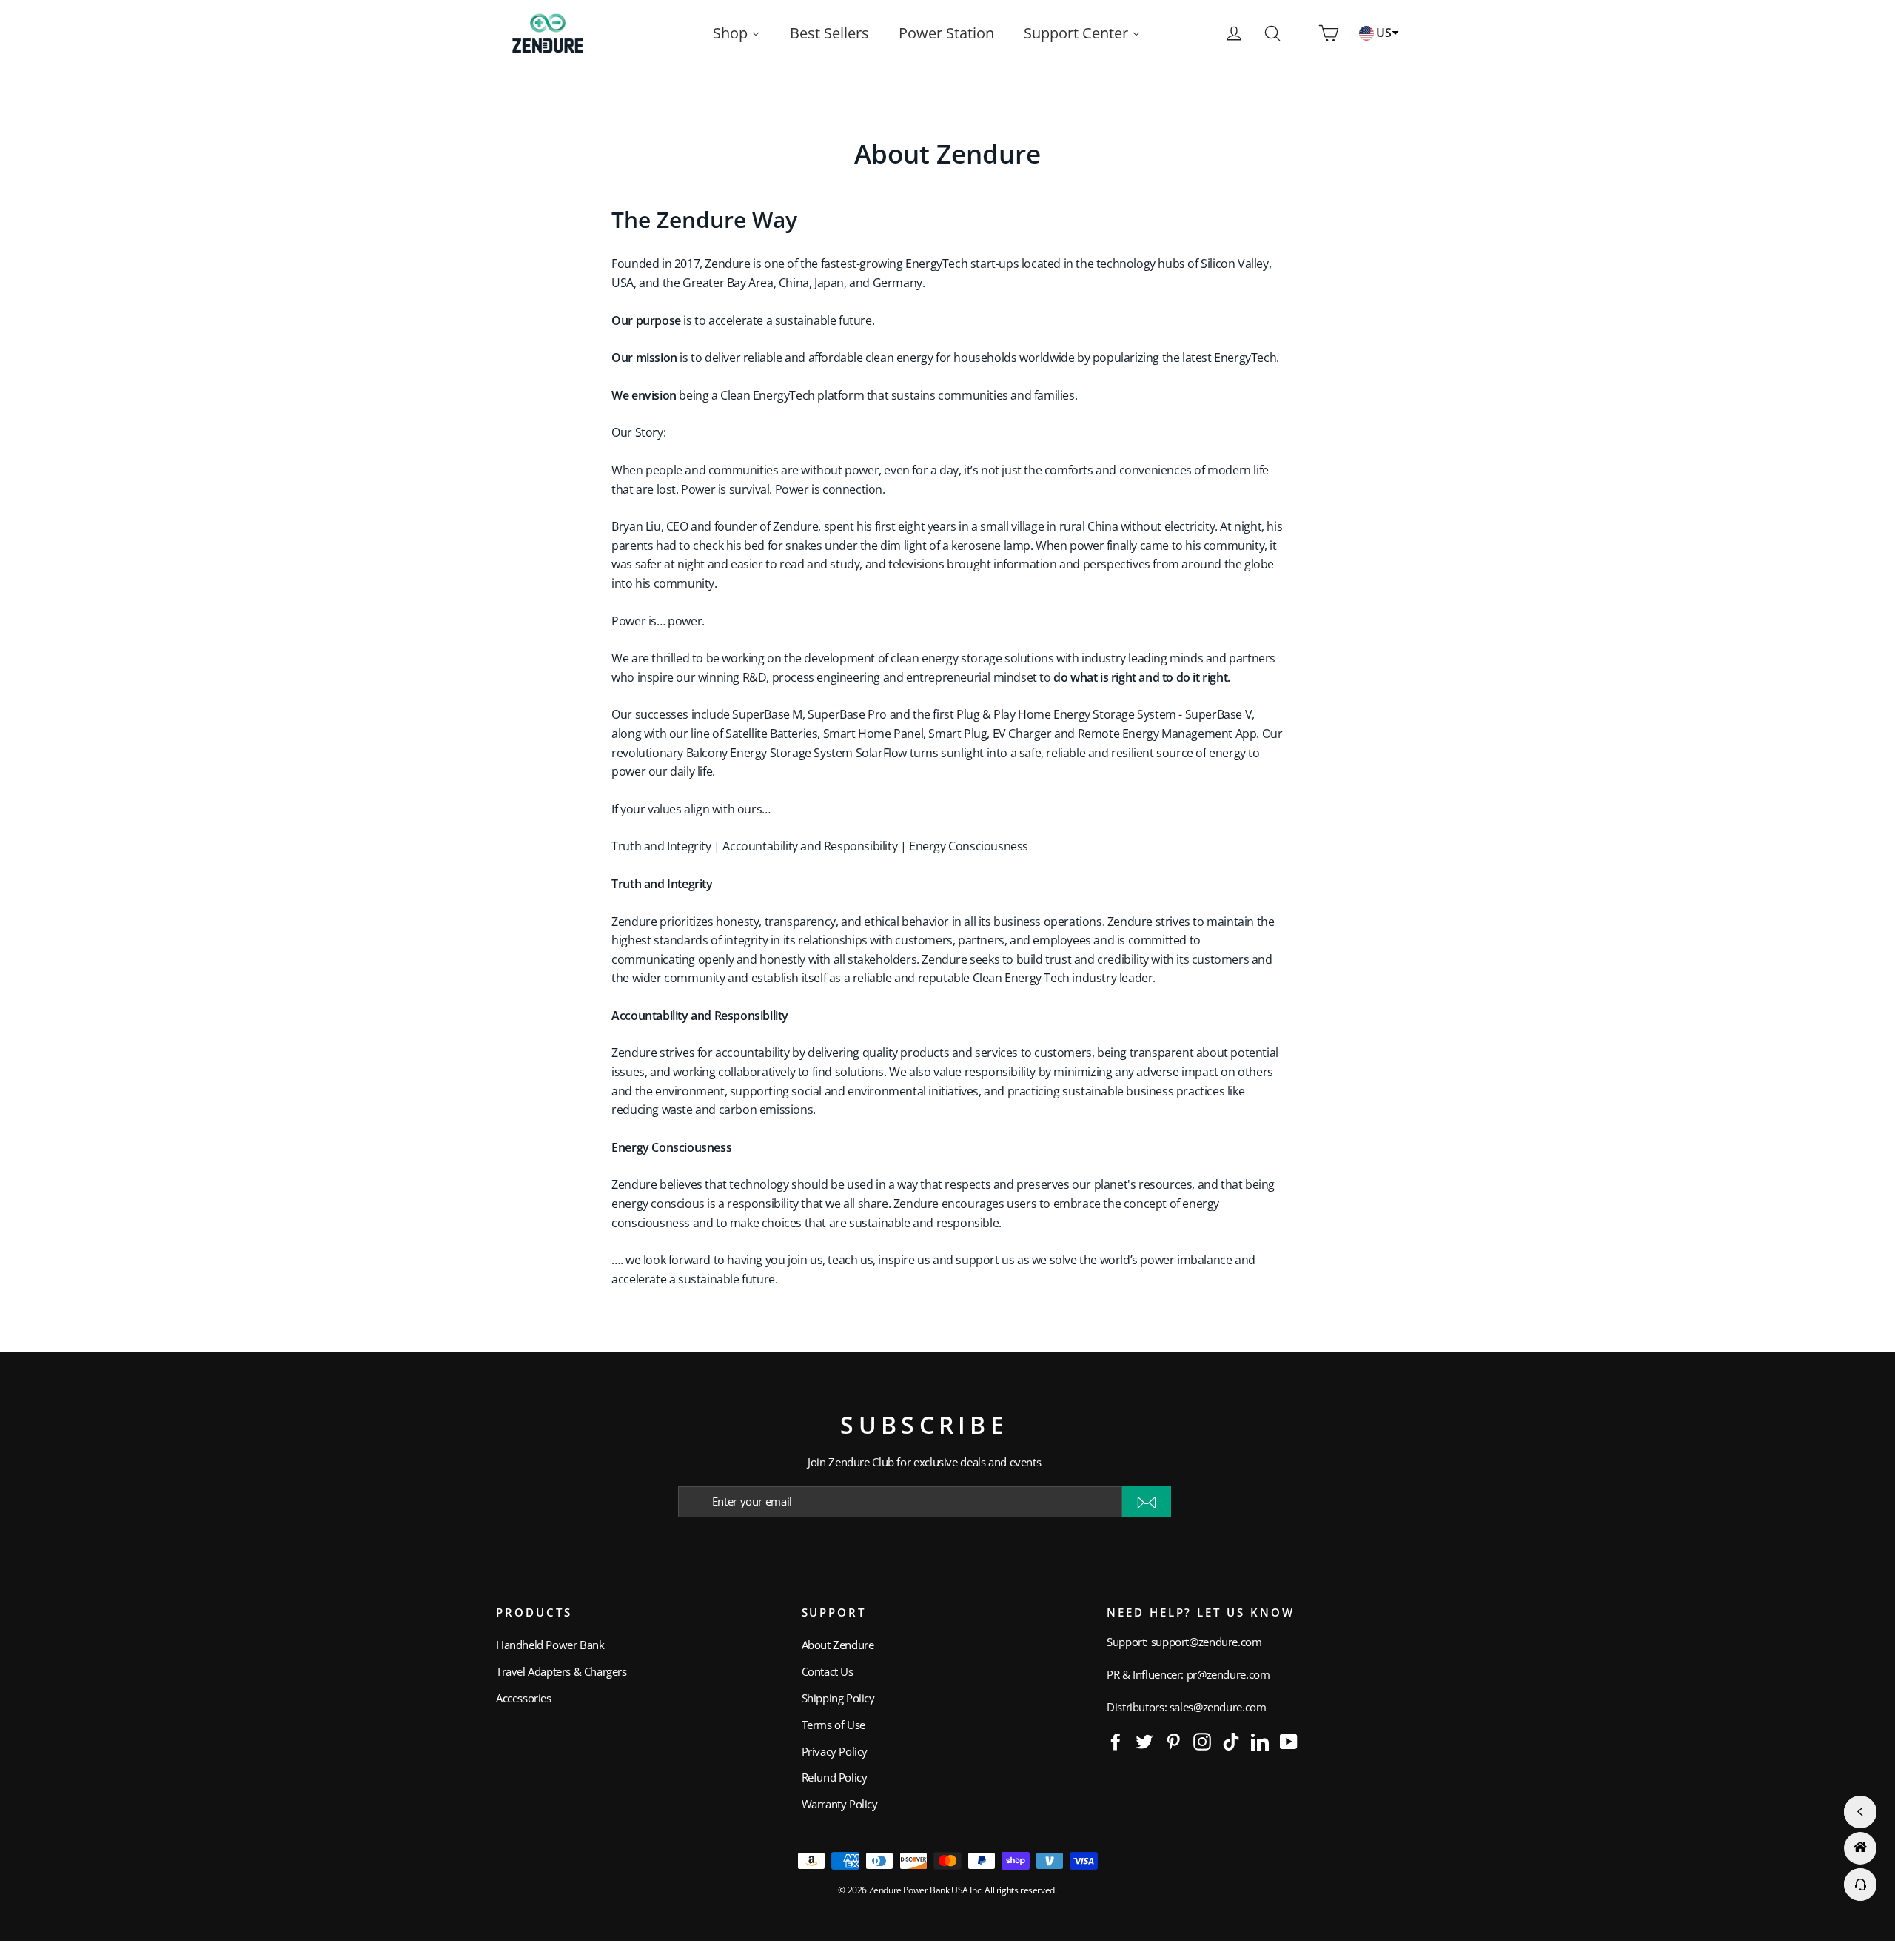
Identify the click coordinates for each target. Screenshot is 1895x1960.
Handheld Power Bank (550, 1645)
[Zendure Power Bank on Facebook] (1116, 1741)
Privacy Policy (835, 1751)
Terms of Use (834, 1725)
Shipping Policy (838, 1698)
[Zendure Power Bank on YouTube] (1289, 1741)
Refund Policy (835, 1777)
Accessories (524, 1698)
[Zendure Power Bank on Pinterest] (1173, 1741)
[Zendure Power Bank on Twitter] (1144, 1741)
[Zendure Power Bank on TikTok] (1231, 1741)
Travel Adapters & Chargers (561, 1671)
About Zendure (838, 1645)
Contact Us (828, 1671)
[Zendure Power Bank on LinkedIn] (1260, 1741)
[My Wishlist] (1301, 33)
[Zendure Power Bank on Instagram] (1202, 1741)
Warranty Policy (840, 1804)
